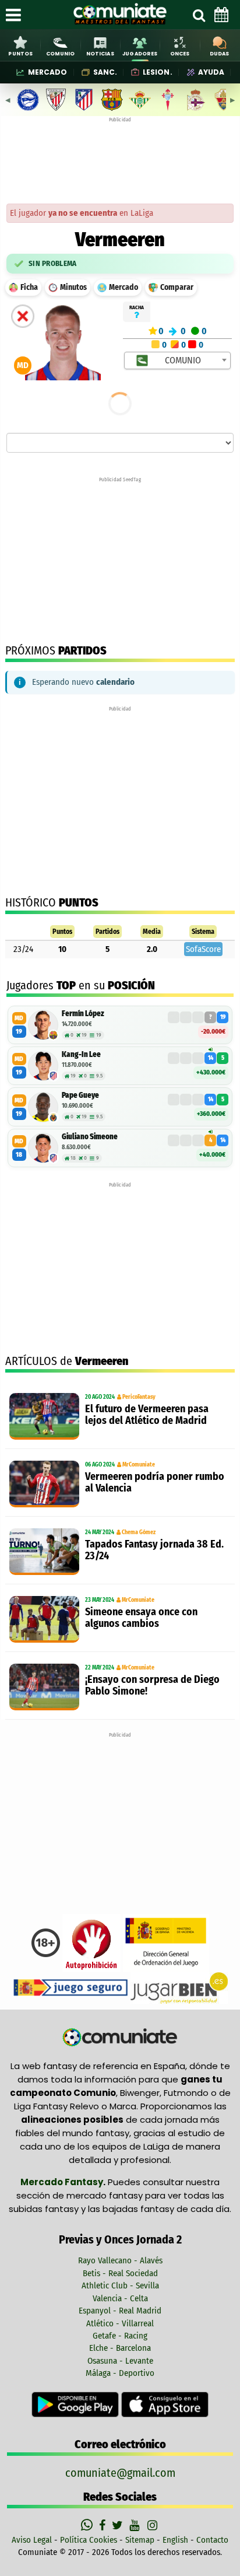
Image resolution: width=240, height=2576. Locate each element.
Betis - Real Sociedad (120, 2273)
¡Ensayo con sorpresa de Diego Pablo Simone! (152, 1685)
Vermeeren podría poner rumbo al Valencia (155, 1482)
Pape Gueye (80, 1095)
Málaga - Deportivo (120, 2373)
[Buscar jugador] (199, 15)
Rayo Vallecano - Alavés (120, 2260)
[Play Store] (76, 2404)
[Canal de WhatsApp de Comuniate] (88, 2525)
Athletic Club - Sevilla (120, 2285)
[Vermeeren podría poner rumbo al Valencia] (44, 1484)
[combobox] (177, 360)
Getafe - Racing (120, 2336)
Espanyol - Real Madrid (120, 2311)
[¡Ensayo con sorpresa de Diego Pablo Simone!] (44, 1687)
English (175, 2540)
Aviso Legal (32, 2540)
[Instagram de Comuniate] (153, 2525)
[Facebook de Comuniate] (104, 2525)
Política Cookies (89, 2540)
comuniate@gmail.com (120, 2473)
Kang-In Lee (81, 1054)
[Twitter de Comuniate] (119, 2525)
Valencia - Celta (120, 2298)
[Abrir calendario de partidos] (221, 15)
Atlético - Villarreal (120, 2323)
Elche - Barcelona (120, 2348)
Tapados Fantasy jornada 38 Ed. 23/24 (154, 1550)
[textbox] (178, 360)
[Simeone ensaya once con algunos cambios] (44, 1619)
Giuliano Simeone (90, 1137)
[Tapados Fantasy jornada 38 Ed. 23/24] (44, 1552)
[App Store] (165, 2404)
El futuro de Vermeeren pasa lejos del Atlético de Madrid (147, 1415)
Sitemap (140, 2540)
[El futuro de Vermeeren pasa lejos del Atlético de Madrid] (44, 1416)
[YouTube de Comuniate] (137, 2525)
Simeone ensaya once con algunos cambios (141, 1618)
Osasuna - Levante (120, 2361)
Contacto (212, 2540)
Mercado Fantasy (62, 2182)
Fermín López (83, 1014)
